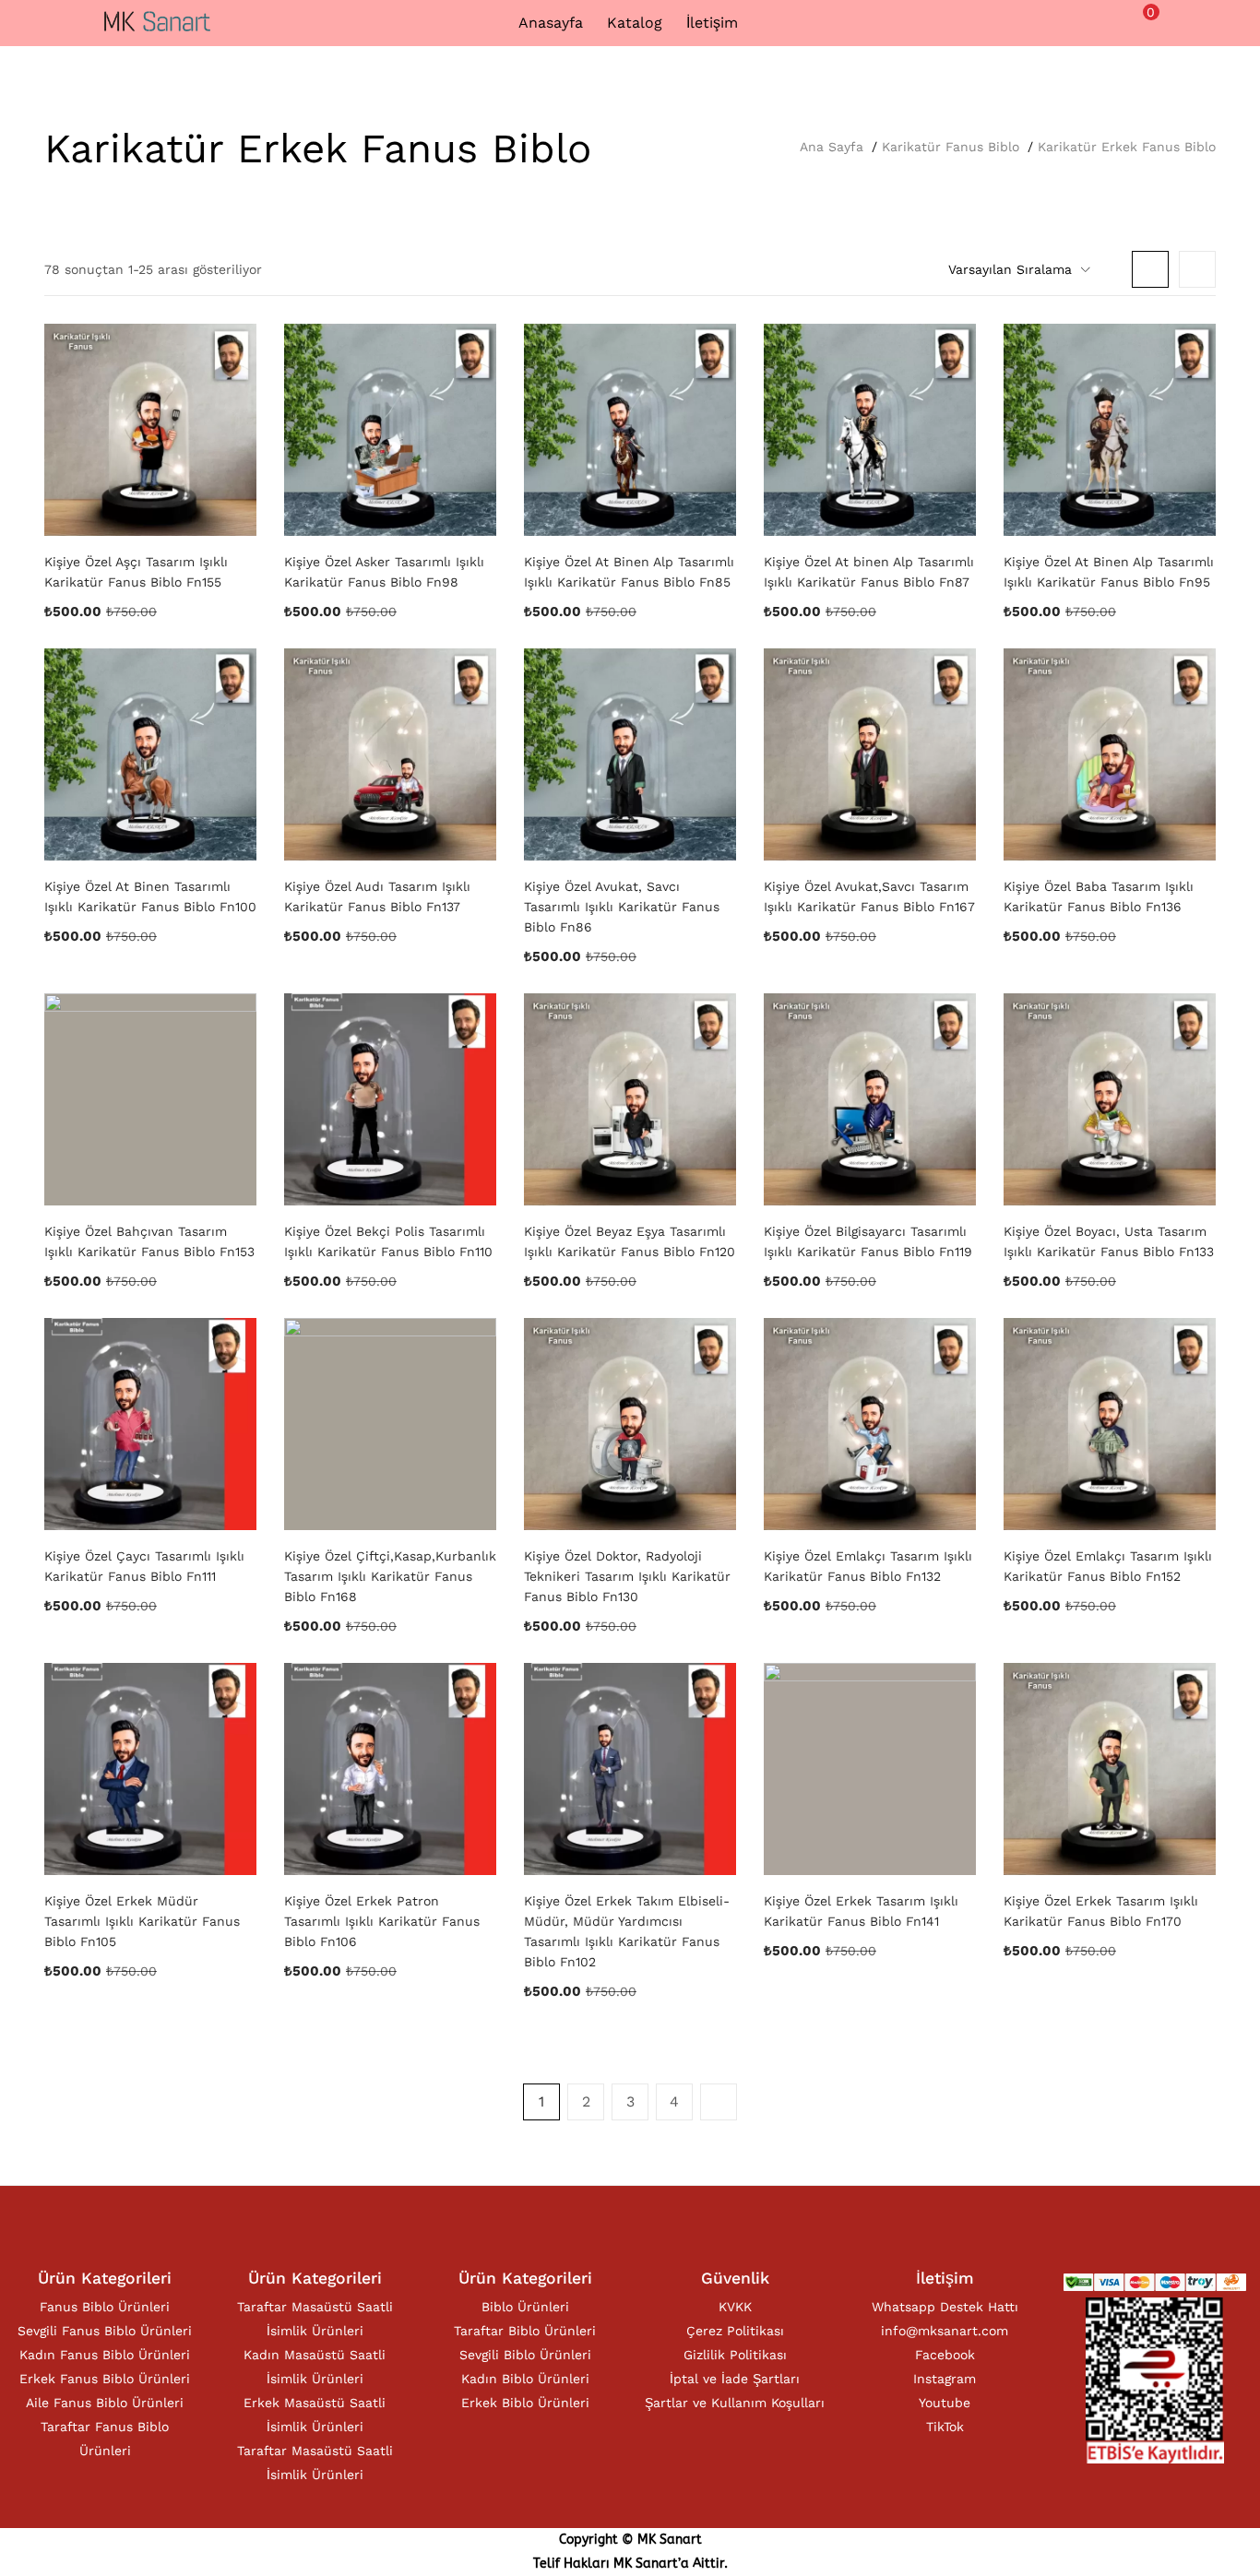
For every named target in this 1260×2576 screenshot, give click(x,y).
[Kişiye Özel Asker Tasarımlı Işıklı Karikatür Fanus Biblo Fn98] (390, 430)
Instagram (945, 2379)
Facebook (945, 2355)
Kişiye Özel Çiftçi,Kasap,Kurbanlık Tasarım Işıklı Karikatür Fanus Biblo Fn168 (390, 1576)
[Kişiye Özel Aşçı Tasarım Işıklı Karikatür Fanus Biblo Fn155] (150, 430)
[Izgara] (1150, 269)
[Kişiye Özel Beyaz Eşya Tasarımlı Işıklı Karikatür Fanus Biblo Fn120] (630, 1099)
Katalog (635, 23)
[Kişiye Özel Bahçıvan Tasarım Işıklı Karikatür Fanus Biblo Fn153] (150, 1099)
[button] (1141, 21)
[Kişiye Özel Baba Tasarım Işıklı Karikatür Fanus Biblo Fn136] (1110, 754)
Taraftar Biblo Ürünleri (525, 2331)
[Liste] (1197, 269)
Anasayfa (551, 23)
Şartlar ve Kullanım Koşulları (735, 2403)
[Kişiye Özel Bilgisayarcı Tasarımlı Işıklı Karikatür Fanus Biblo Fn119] (870, 1099)
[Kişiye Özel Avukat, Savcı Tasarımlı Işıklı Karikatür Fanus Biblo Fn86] (630, 754)
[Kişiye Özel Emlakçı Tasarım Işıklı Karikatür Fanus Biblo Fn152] (1110, 1424)
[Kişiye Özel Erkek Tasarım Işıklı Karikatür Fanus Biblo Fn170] (1110, 1769)
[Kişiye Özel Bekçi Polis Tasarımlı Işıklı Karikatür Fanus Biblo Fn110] (390, 1099)
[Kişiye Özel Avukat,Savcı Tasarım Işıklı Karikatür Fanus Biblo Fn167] (870, 754)
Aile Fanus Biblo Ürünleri (105, 2403)
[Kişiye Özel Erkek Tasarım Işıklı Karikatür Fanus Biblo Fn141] (870, 1769)
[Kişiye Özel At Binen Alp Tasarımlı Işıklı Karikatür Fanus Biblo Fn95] (1110, 430)
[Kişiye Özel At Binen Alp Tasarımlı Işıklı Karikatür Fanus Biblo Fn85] (630, 430)
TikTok (945, 2427)
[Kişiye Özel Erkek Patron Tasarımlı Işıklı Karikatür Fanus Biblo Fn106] (390, 1769)
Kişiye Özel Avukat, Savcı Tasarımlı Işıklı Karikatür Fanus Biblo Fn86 (622, 907)
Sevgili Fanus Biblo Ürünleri (105, 2331)
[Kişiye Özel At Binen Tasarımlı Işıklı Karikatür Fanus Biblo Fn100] (150, 754)
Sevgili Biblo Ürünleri (525, 2355)
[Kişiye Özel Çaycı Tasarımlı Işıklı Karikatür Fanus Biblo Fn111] (150, 1424)
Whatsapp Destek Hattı (945, 2307)
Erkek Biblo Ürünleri (525, 2403)
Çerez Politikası (735, 2331)
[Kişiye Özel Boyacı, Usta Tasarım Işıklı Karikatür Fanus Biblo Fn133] (1110, 1099)
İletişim (712, 23)
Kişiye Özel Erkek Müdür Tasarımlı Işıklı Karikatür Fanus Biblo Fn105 (142, 1921)
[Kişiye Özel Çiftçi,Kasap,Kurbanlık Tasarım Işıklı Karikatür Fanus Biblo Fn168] (390, 1424)
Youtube (945, 2403)
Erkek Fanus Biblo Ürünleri (105, 2379)
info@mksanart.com (945, 2331)
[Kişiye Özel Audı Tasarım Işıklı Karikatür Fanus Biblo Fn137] (390, 754)
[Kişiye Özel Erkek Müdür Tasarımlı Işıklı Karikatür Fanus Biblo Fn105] (150, 1769)
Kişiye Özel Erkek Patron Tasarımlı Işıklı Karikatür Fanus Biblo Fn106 (382, 1921)
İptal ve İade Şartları (735, 2379)
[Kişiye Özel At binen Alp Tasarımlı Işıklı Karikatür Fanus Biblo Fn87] (870, 430)
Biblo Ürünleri (525, 2307)
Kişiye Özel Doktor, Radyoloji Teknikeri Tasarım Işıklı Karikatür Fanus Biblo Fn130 (627, 1576)
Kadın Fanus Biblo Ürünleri (105, 2355)
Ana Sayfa (832, 147)
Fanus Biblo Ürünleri (105, 2307)
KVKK (735, 2307)
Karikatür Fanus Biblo (951, 147)
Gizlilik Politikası (735, 2355)
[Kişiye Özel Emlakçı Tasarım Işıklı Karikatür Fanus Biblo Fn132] (870, 1424)
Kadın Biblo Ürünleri (525, 2379)
